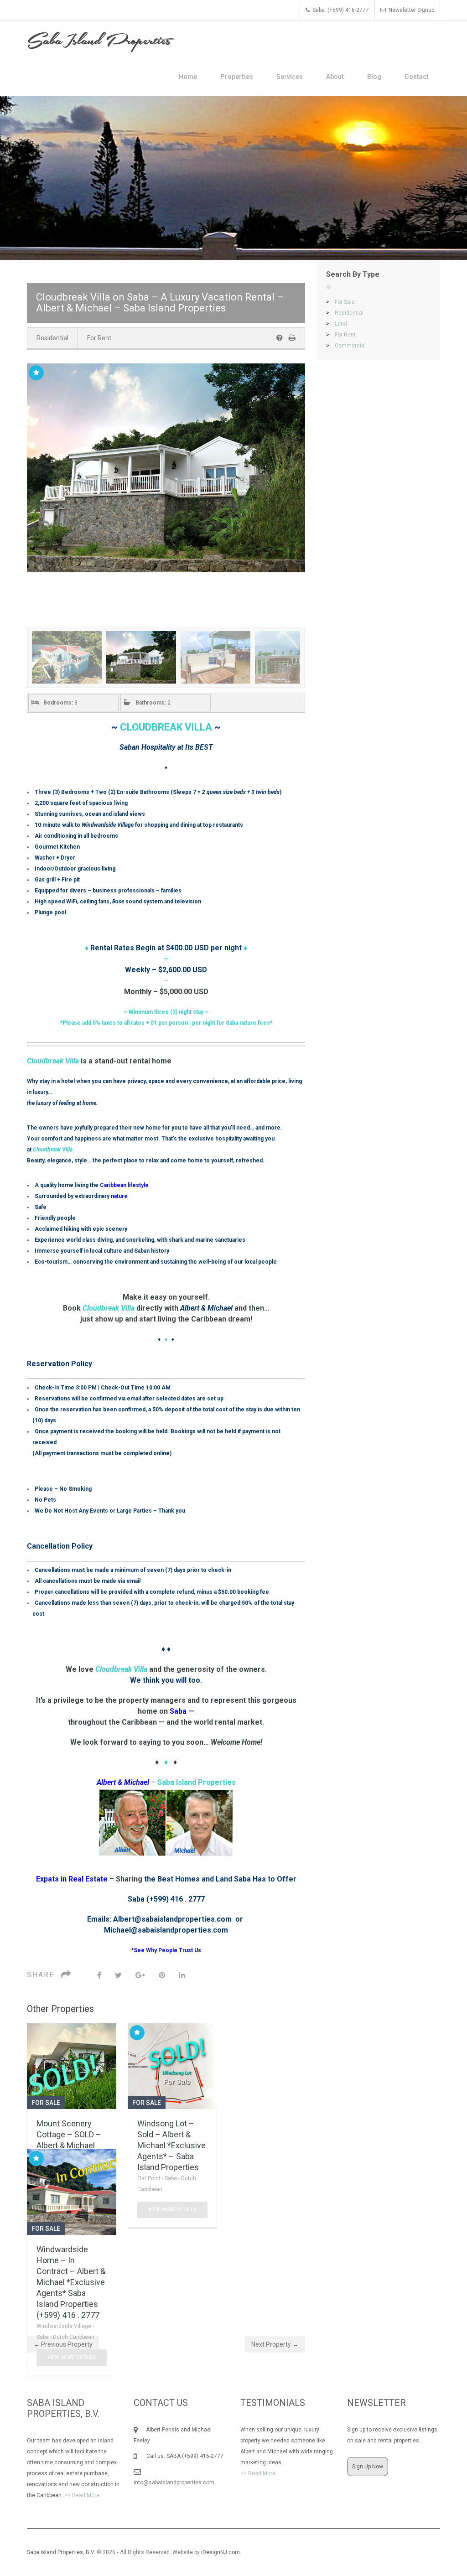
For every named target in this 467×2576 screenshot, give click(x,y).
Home (188, 77)
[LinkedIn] (182, 1975)
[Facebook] (99, 1975)
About (335, 77)
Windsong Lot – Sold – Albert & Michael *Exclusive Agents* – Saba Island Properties (171, 2145)
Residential (52, 338)
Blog (374, 77)
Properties (237, 77)
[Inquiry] (280, 338)
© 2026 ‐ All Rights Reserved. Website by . (135, 2552)
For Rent (99, 338)
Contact (417, 77)
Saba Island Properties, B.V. (61, 2552)
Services (290, 77)
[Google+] (140, 1975)
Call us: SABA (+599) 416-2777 (180, 2456)
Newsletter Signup (411, 10)
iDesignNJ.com (221, 2552)
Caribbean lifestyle (124, 1185)
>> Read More (82, 2495)
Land (337, 324)
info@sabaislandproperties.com (174, 2483)
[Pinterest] (162, 1975)
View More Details (172, 2210)
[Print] (292, 338)
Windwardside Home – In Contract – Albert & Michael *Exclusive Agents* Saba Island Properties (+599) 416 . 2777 (71, 2282)
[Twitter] (118, 1975)
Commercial (346, 346)
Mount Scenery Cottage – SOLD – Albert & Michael (69, 2134)
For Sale (340, 302)
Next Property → (275, 2344)
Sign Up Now (368, 2467)
